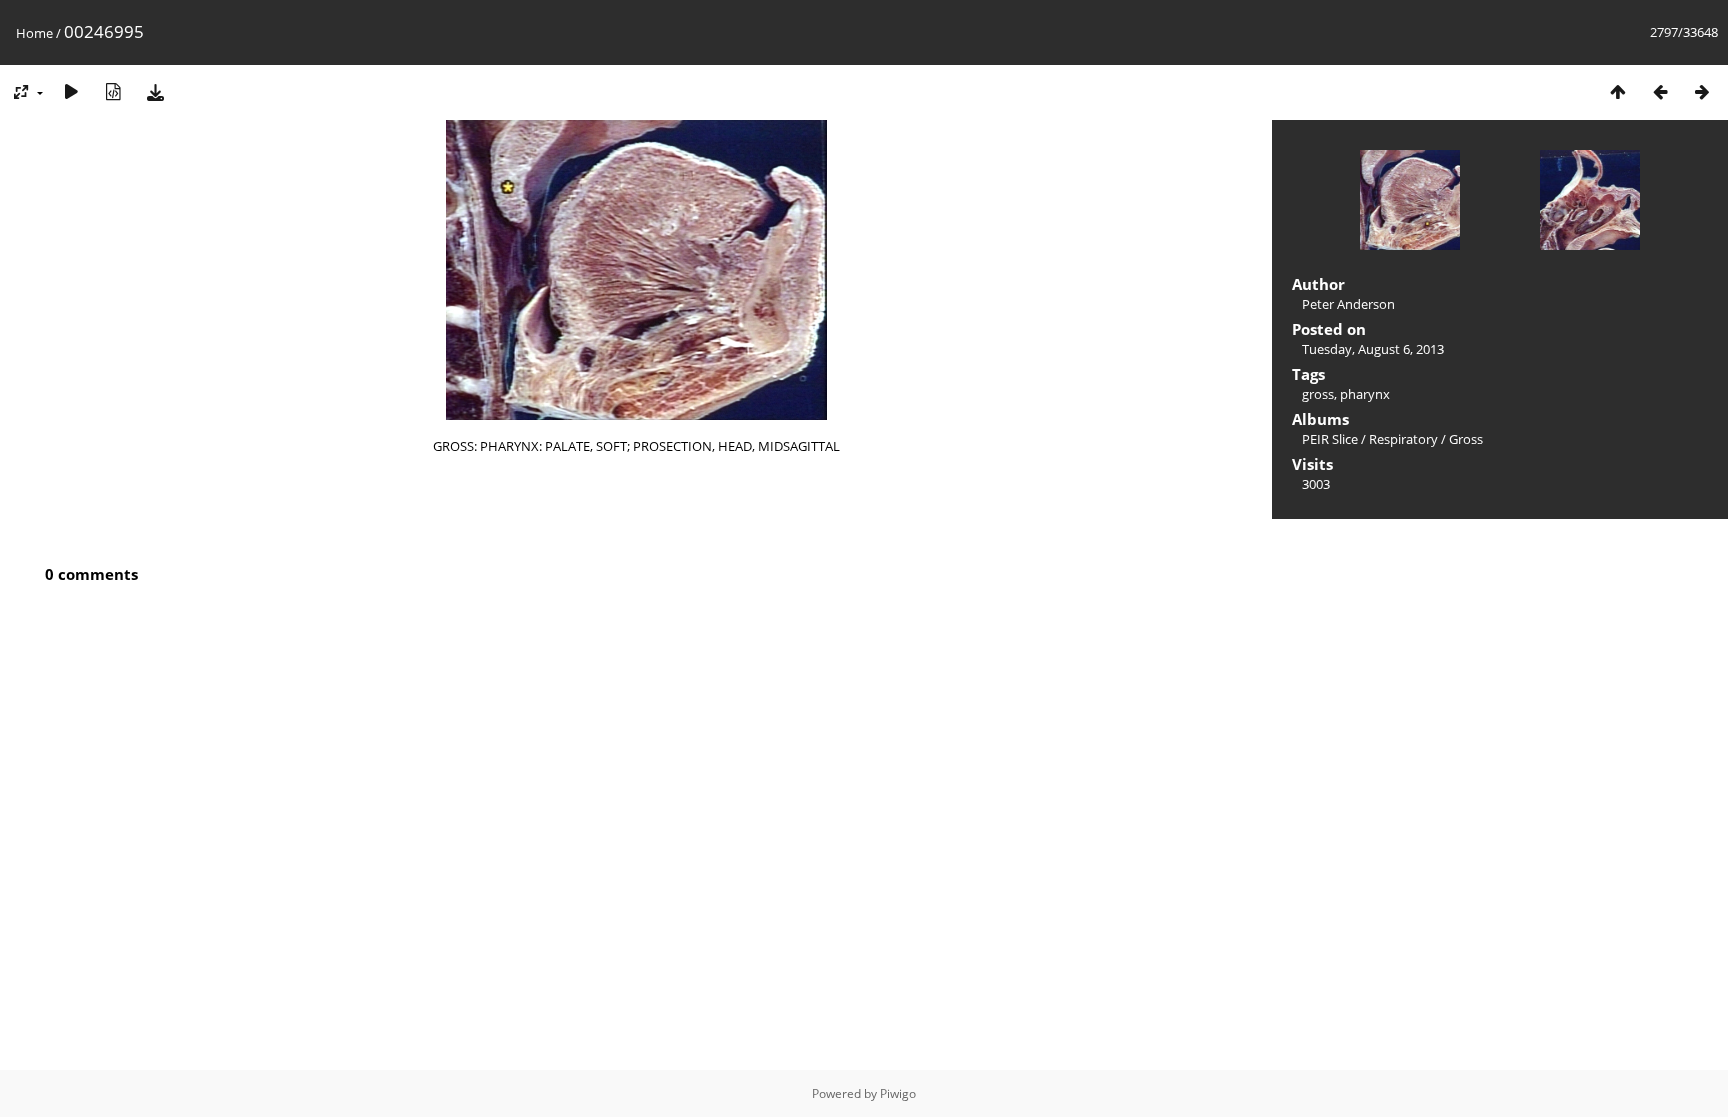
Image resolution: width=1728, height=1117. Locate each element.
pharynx (1365, 394)
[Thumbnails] (1618, 91)
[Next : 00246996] (1702, 91)
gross (1318, 394)
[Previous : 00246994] (1660, 91)
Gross (1466, 439)
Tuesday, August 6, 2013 (1373, 349)
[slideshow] (71, 91)
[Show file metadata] (113, 91)
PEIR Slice (1330, 439)
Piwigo (898, 1093)
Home (34, 33)
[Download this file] (155, 91)
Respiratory (1403, 439)
